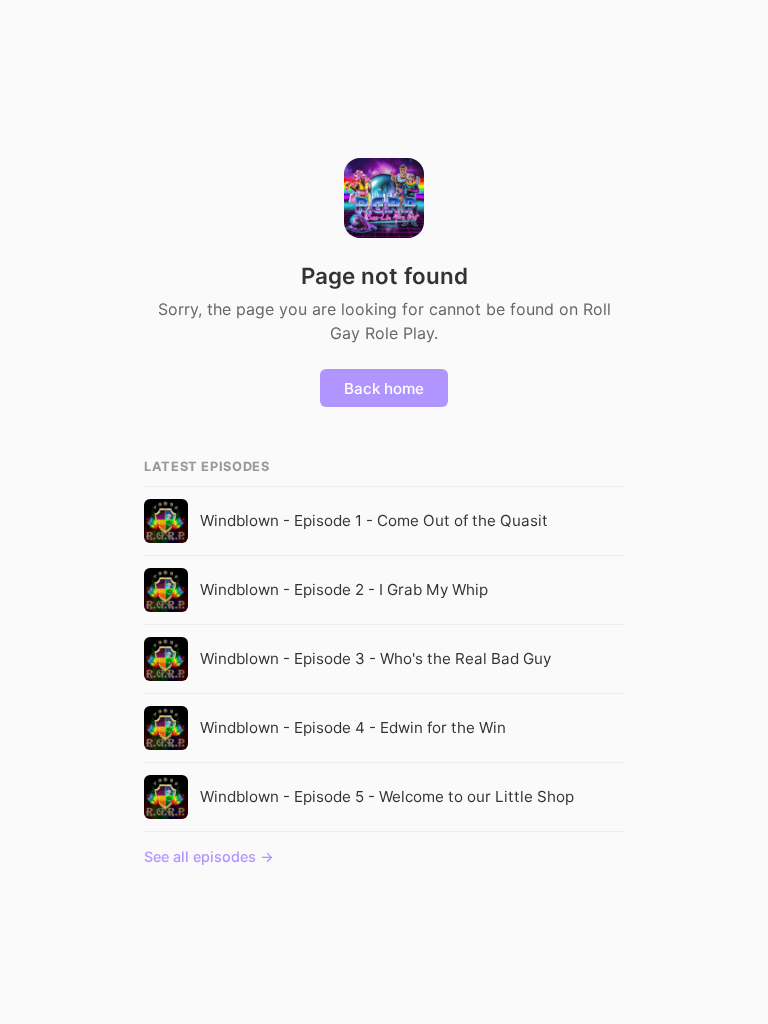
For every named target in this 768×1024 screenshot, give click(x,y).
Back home (384, 388)
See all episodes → (209, 856)
